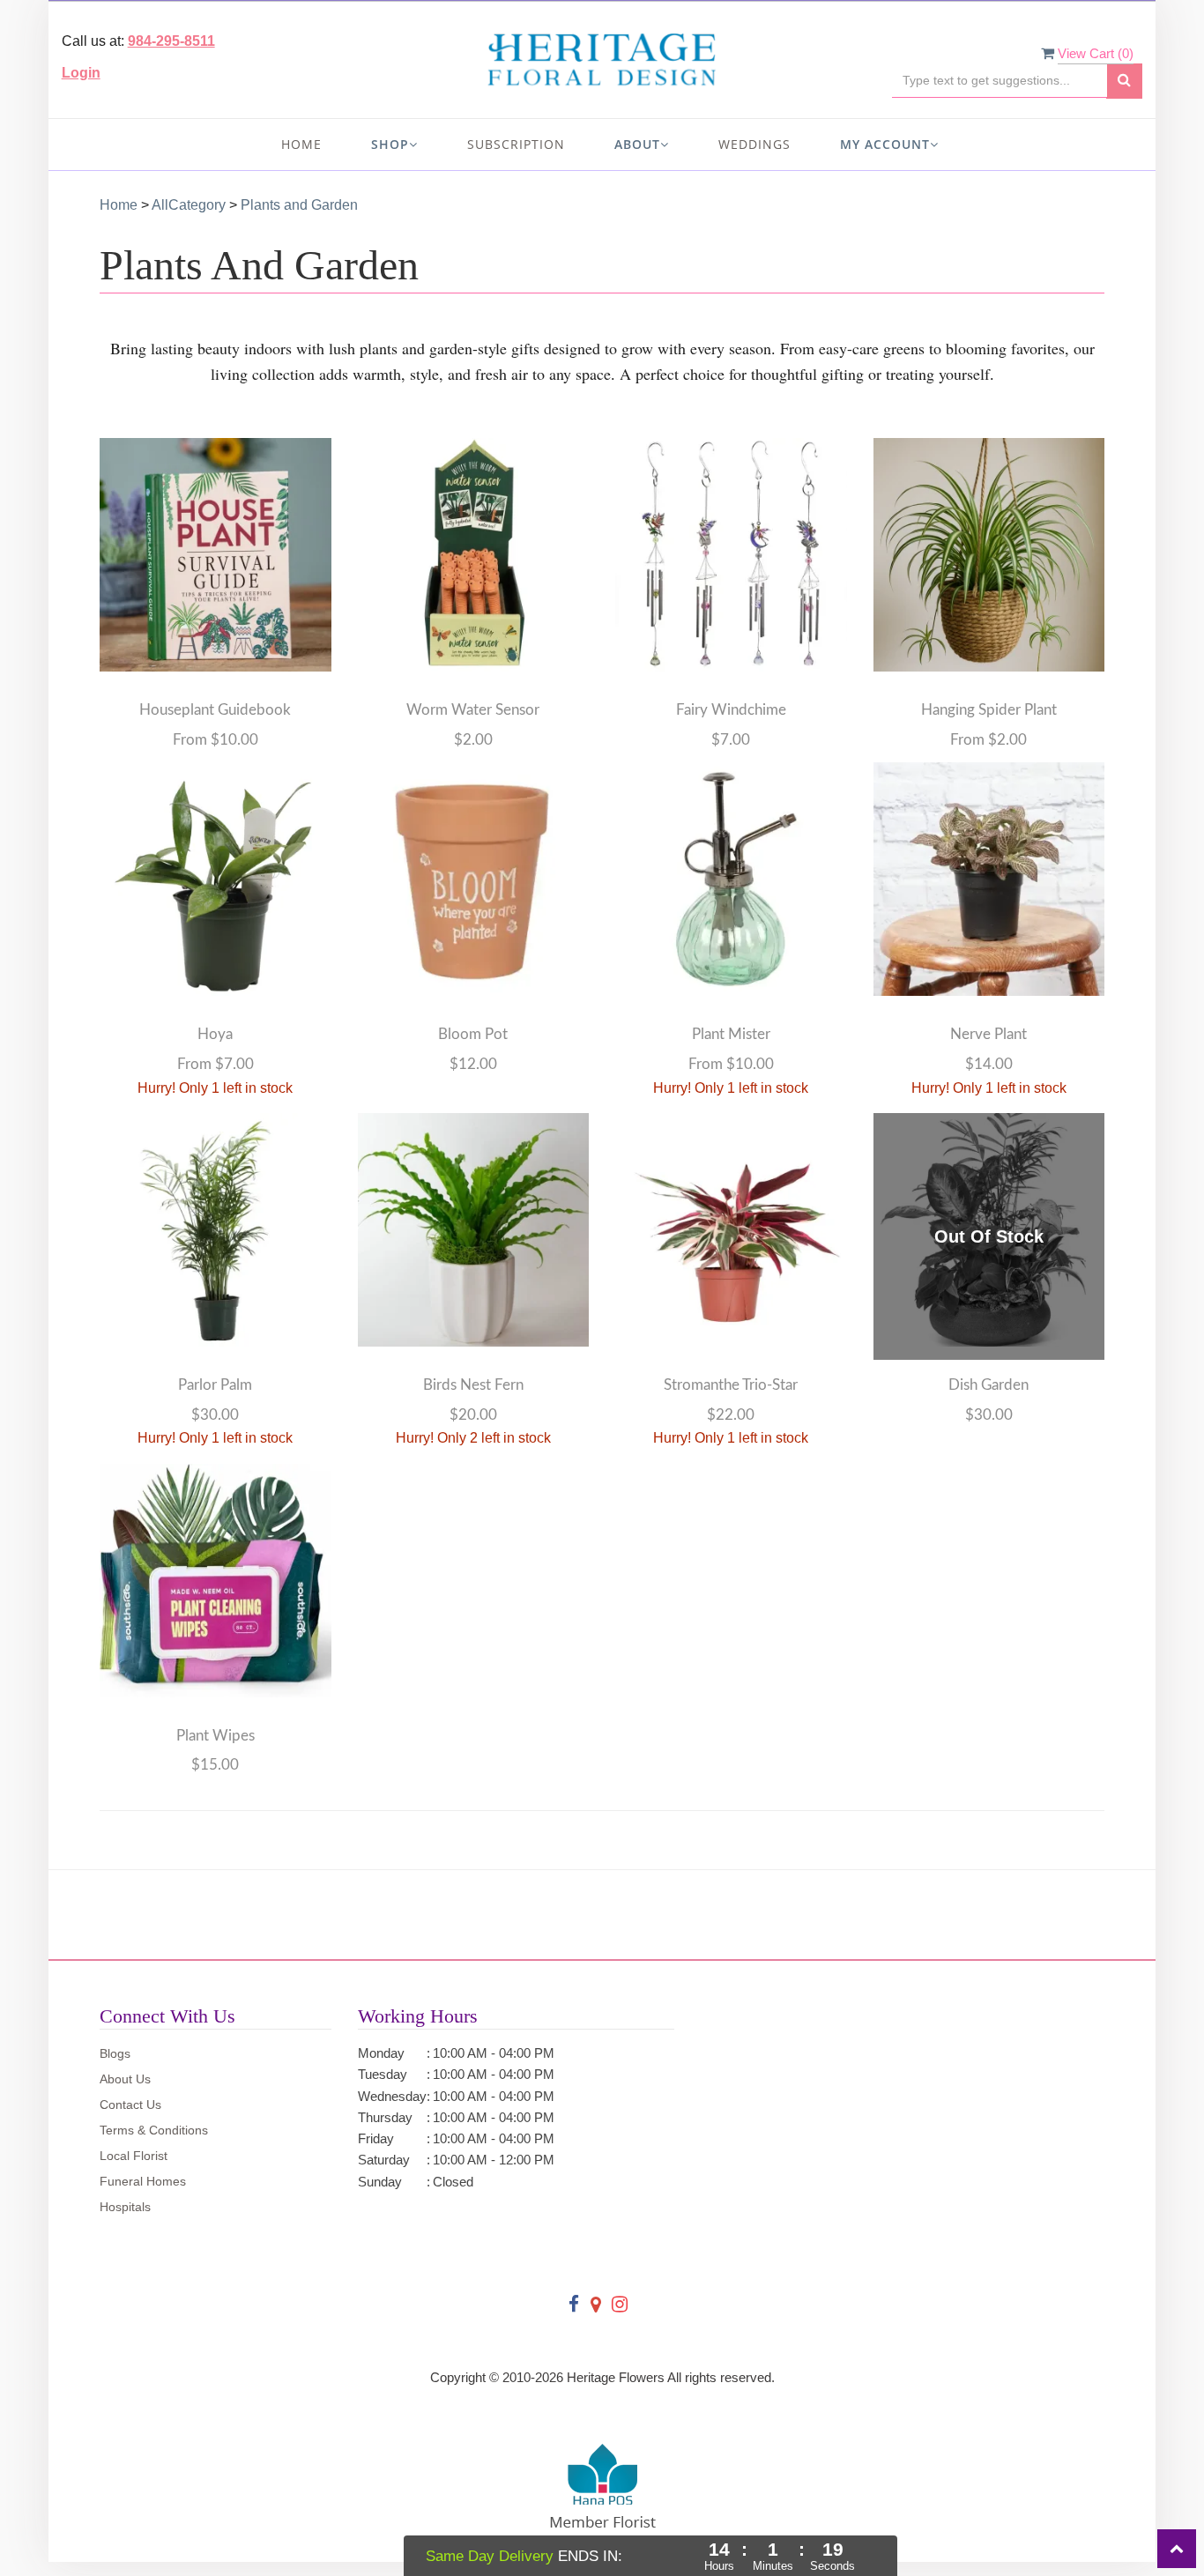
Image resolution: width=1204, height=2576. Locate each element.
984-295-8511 (171, 41)
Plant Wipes (216, 1736)
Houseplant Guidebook (215, 710)
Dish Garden (988, 1385)
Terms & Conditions (154, 2130)
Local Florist (134, 2156)
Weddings (754, 144)
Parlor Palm (215, 1385)
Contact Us (130, 2105)
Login (81, 73)
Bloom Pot (473, 1034)
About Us (125, 2079)
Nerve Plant (988, 1034)
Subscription (516, 144)
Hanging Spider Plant (989, 710)
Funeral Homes (143, 2181)
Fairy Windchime (731, 710)
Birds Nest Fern (473, 1385)
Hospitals (125, 2207)
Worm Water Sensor (473, 710)
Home (301, 144)
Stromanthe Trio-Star (731, 1385)
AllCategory (189, 205)
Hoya (215, 1034)
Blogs (115, 2053)
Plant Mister (731, 1034)
